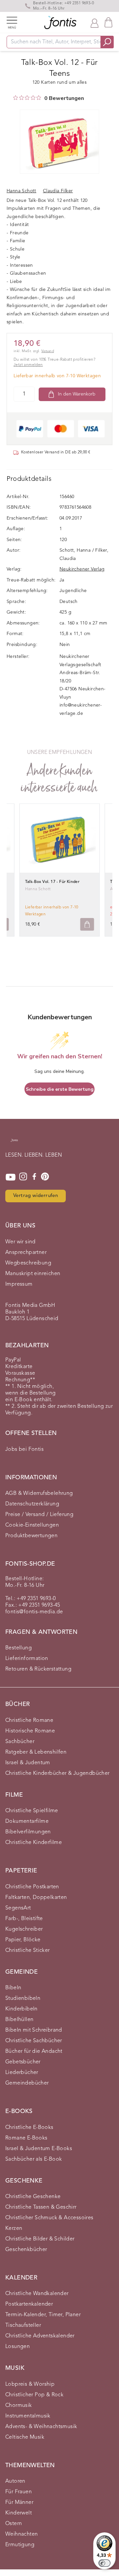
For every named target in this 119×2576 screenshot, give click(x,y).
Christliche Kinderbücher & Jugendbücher (58, 1773)
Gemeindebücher (27, 2083)
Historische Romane (30, 1731)
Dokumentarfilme (27, 1821)
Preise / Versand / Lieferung (39, 1515)
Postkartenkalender (29, 2304)
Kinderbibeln (21, 2009)
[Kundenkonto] (95, 23)
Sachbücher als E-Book (34, 2159)
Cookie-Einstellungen (32, 1525)
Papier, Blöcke (23, 1940)
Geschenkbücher (26, 2250)
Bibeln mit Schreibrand (34, 2030)
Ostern (14, 2524)
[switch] (104, 2563)
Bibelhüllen (19, 2020)
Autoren (15, 2481)
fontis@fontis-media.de (34, 1612)
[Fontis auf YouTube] (11, 1177)
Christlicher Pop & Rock (34, 2395)
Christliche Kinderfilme (34, 1843)
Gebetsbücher (23, 2062)
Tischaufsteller (23, 2325)
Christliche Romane (29, 1721)
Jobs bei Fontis (24, 1449)
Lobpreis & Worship (30, 2384)
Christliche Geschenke (33, 2197)
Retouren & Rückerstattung (38, 1669)
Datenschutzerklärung (32, 1504)
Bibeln (13, 1988)
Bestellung (19, 1648)
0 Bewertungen (64, 98)
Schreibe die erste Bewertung (60, 1089)
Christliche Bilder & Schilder (40, 2239)
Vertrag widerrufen (36, 1196)
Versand (48, 351)
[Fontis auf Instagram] (23, 1177)
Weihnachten (21, 2534)
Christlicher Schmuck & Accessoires (49, 2218)
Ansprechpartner (26, 1253)
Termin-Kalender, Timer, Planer (43, 2315)
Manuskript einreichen (33, 1274)
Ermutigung (20, 2545)
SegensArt (18, 1908)
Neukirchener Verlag (82, 569)
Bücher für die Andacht (34, 2051)
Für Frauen (19, 2492)
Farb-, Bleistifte (24, 1919)
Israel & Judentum (28, 1763)
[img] (16, 98)
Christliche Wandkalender (37, 2294)
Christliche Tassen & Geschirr (41, 2207)
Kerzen (14, 2229)
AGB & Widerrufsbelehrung (39, 1494)
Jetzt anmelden (28, 365)
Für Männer (19, 2503)
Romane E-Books (26, 2138)
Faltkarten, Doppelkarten (36, 1898)
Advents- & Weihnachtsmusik (41, 2427)
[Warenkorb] (108, 22)
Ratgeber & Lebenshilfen (36, 1752)
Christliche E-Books (29, 2128)
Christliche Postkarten (32, 1887)
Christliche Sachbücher (34, 2041)
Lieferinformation (27, 1659)
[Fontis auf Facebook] (34, 1177)
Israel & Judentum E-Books (39, 2149)
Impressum (19, 1284)
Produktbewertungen (31, 1536)
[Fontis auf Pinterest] (45, 1177)
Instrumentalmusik (28, 2416)
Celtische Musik (25, 2437)
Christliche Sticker (28, 1951)
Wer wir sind (20, 1242)
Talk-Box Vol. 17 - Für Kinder (52, 882)
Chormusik (19, 2406)
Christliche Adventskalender (40, 2336)
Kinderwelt (19, 2513)
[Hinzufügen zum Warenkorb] (87, 924)
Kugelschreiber (24, 1929)
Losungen (18, 2347)
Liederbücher (22, 2073)
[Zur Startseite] (14, 1144)
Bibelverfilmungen (28, 1832)
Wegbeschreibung (28, 1263)
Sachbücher (20, 1742)
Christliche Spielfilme (32, 1811)
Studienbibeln (23, 1999)
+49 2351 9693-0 (79, 3)
